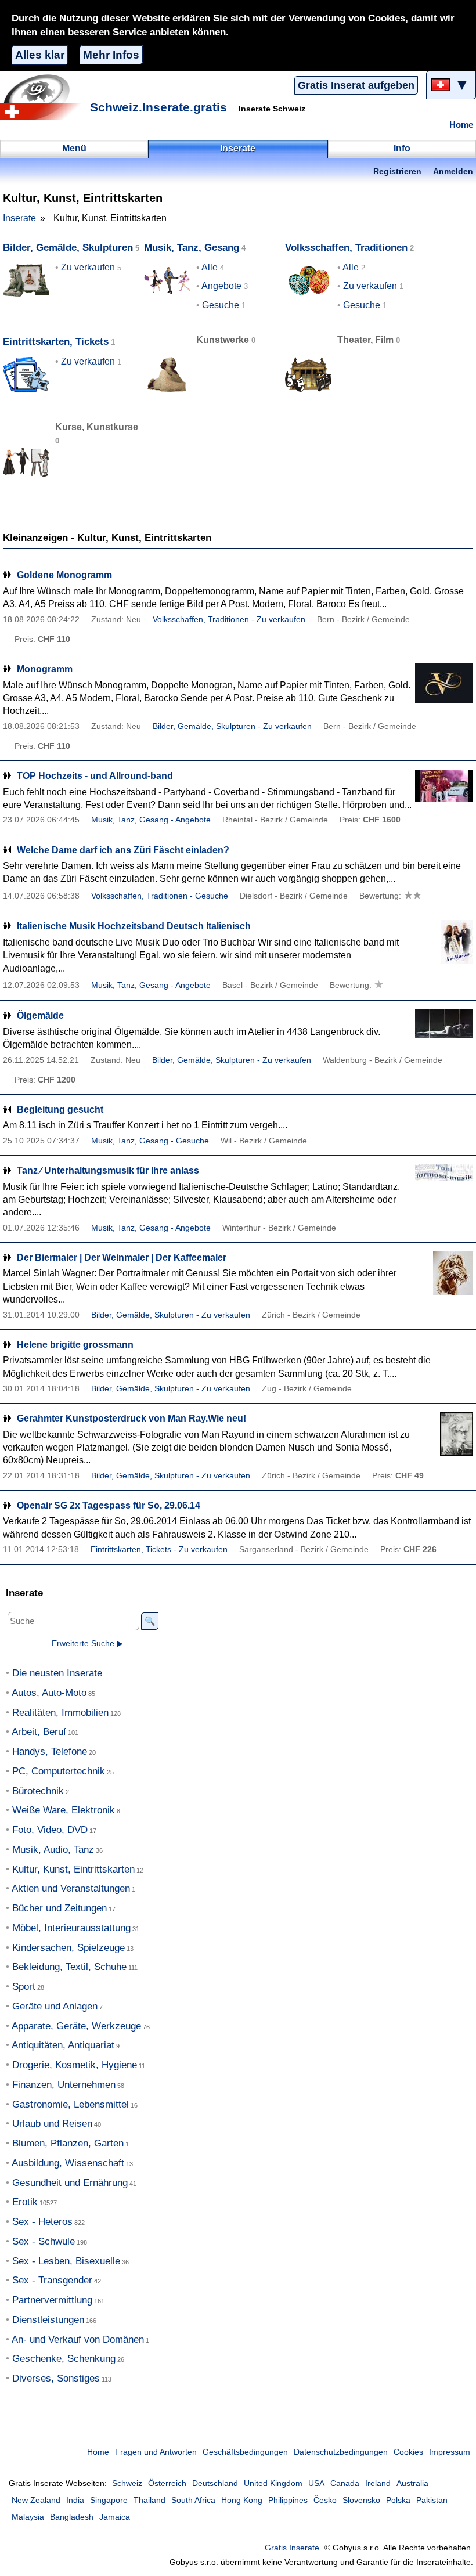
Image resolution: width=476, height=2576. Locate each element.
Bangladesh (72, 2517)
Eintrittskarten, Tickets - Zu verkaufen (159, 1549)
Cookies (408, 2452)
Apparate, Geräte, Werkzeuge (76, 2026)
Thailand (149, 2500)
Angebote (221, 286)
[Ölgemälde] (444, 1031)
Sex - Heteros (42, 2222)
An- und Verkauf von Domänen (78, 2339)
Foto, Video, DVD (50, 1830)
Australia (412, 2483)
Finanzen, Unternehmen (64, 2085)
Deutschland (215, 2483)
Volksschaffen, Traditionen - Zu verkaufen (229, 620)
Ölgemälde (40, 1015)
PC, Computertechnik (59, 1771)
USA (316, 2483)
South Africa (193, 2500)
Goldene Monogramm (64, 575)
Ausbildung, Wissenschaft (68, 2163)
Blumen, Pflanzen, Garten (68, 2143)
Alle (210, 267)
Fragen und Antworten (156, 2452)
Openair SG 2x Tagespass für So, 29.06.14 (109, 1505)
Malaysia (28, 2517)
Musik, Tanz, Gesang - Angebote (151, 820)
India (75, 2500)
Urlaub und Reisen (52, 2124)
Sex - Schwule (44, 2241)
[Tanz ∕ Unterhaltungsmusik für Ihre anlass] (444, 1186)
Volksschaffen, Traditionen (346, 248)
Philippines (288, 2500)
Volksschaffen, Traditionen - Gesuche (160, 896)
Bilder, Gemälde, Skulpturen (68, 248)
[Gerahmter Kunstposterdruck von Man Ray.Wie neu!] (444, 1434)
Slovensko (361, 2500)
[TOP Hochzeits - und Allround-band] (444, 791)
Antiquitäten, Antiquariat (63, 2045)
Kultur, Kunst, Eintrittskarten (73, 1869)
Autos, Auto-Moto (49, 1693)
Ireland (378, 2483)
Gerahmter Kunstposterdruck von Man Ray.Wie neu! (131, 1418)
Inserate (19, 218)
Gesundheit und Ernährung (70, 2183)
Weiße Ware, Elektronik (64, 1810)
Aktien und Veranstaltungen (71, 1888)
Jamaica (115, 2517)
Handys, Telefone (50, 1751)
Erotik (25, 2202)
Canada (345, 2483)
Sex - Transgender (52, 2280)
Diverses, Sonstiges (56, 2378)
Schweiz (127, 2483)
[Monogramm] (444, 685)
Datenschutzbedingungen (341, 2452)
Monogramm (45, 669)
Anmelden (453, 172)
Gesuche (221, 305)
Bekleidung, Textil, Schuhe (69, 1967)
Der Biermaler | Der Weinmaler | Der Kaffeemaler (122, 1258)
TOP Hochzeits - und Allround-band (95, 776)
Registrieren (397, 172)
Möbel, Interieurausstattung (71, 1928)
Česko (325, 2500)
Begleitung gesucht (60, 1110)
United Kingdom (273, 2483)
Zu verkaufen (88, 267)
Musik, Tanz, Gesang (192, 248)
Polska (398, 2500)
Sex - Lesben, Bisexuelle (66, 2261)
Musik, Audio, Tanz (53, 1850)
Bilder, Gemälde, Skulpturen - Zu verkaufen (232, 726)
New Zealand (36, 2500)
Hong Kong (242, 2500)
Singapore (109, 2500)
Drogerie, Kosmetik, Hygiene (75, 2065)
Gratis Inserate (292, 2548)
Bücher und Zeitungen (59, 1908)
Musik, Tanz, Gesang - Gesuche (150, 1141)
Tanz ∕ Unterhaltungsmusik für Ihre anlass (108, 1170)
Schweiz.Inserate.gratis (158, 107)
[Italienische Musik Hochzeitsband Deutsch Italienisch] (444, 942)
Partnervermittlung (52, 2300)
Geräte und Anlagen (55, 2006)
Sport (24, 1987)
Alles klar (40, 55)
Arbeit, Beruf (39, 1732)
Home (461, 125)
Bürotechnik (38, 1791)
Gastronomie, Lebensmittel (71, 2104)
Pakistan (432, 2500)
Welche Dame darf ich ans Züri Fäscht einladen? (123, 850)
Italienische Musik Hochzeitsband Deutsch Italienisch (134, 926)
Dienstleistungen (48, 2320)
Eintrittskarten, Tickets (56, 342)
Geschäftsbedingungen (245, 2452)
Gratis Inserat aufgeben (356, 85)
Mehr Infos (111, 55)
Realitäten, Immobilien (60, 1713)
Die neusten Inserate (57, 1673)
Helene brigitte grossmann (75, 1345)
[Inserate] (44, 97)
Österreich (167, 2483)
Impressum (450, 2452)
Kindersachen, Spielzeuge (68, 1948)
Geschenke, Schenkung (64, 2359)
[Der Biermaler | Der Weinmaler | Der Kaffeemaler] (444, 1273)
